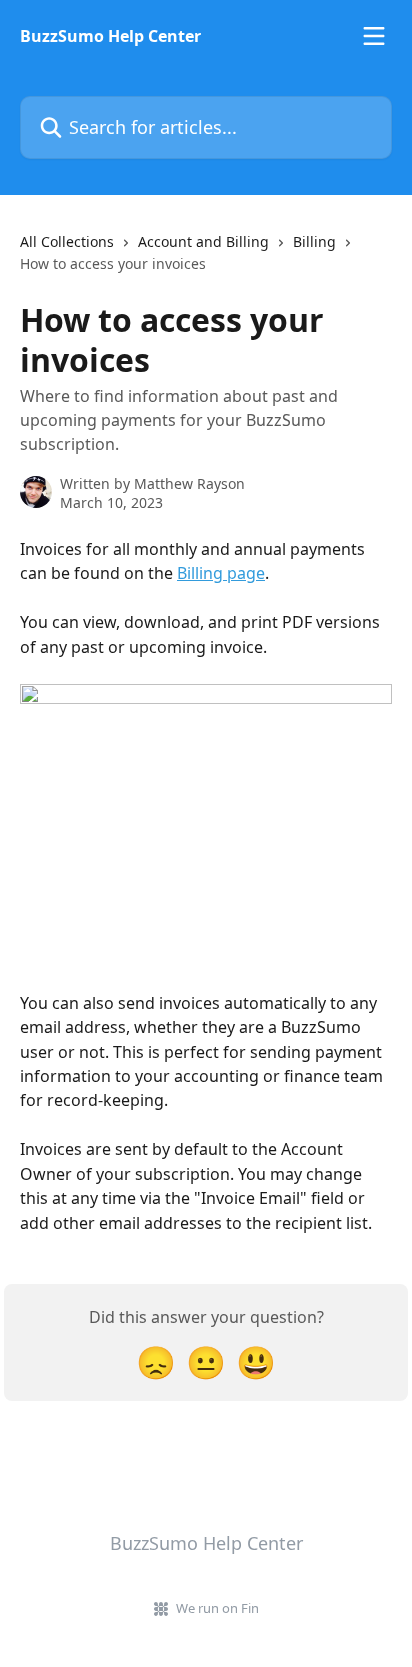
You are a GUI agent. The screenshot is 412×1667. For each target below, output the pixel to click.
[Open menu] (374, 36)
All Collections (67, 241)
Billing (314, 241)
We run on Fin (217, 1608)
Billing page (221, 573)
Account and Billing (203, 241)
